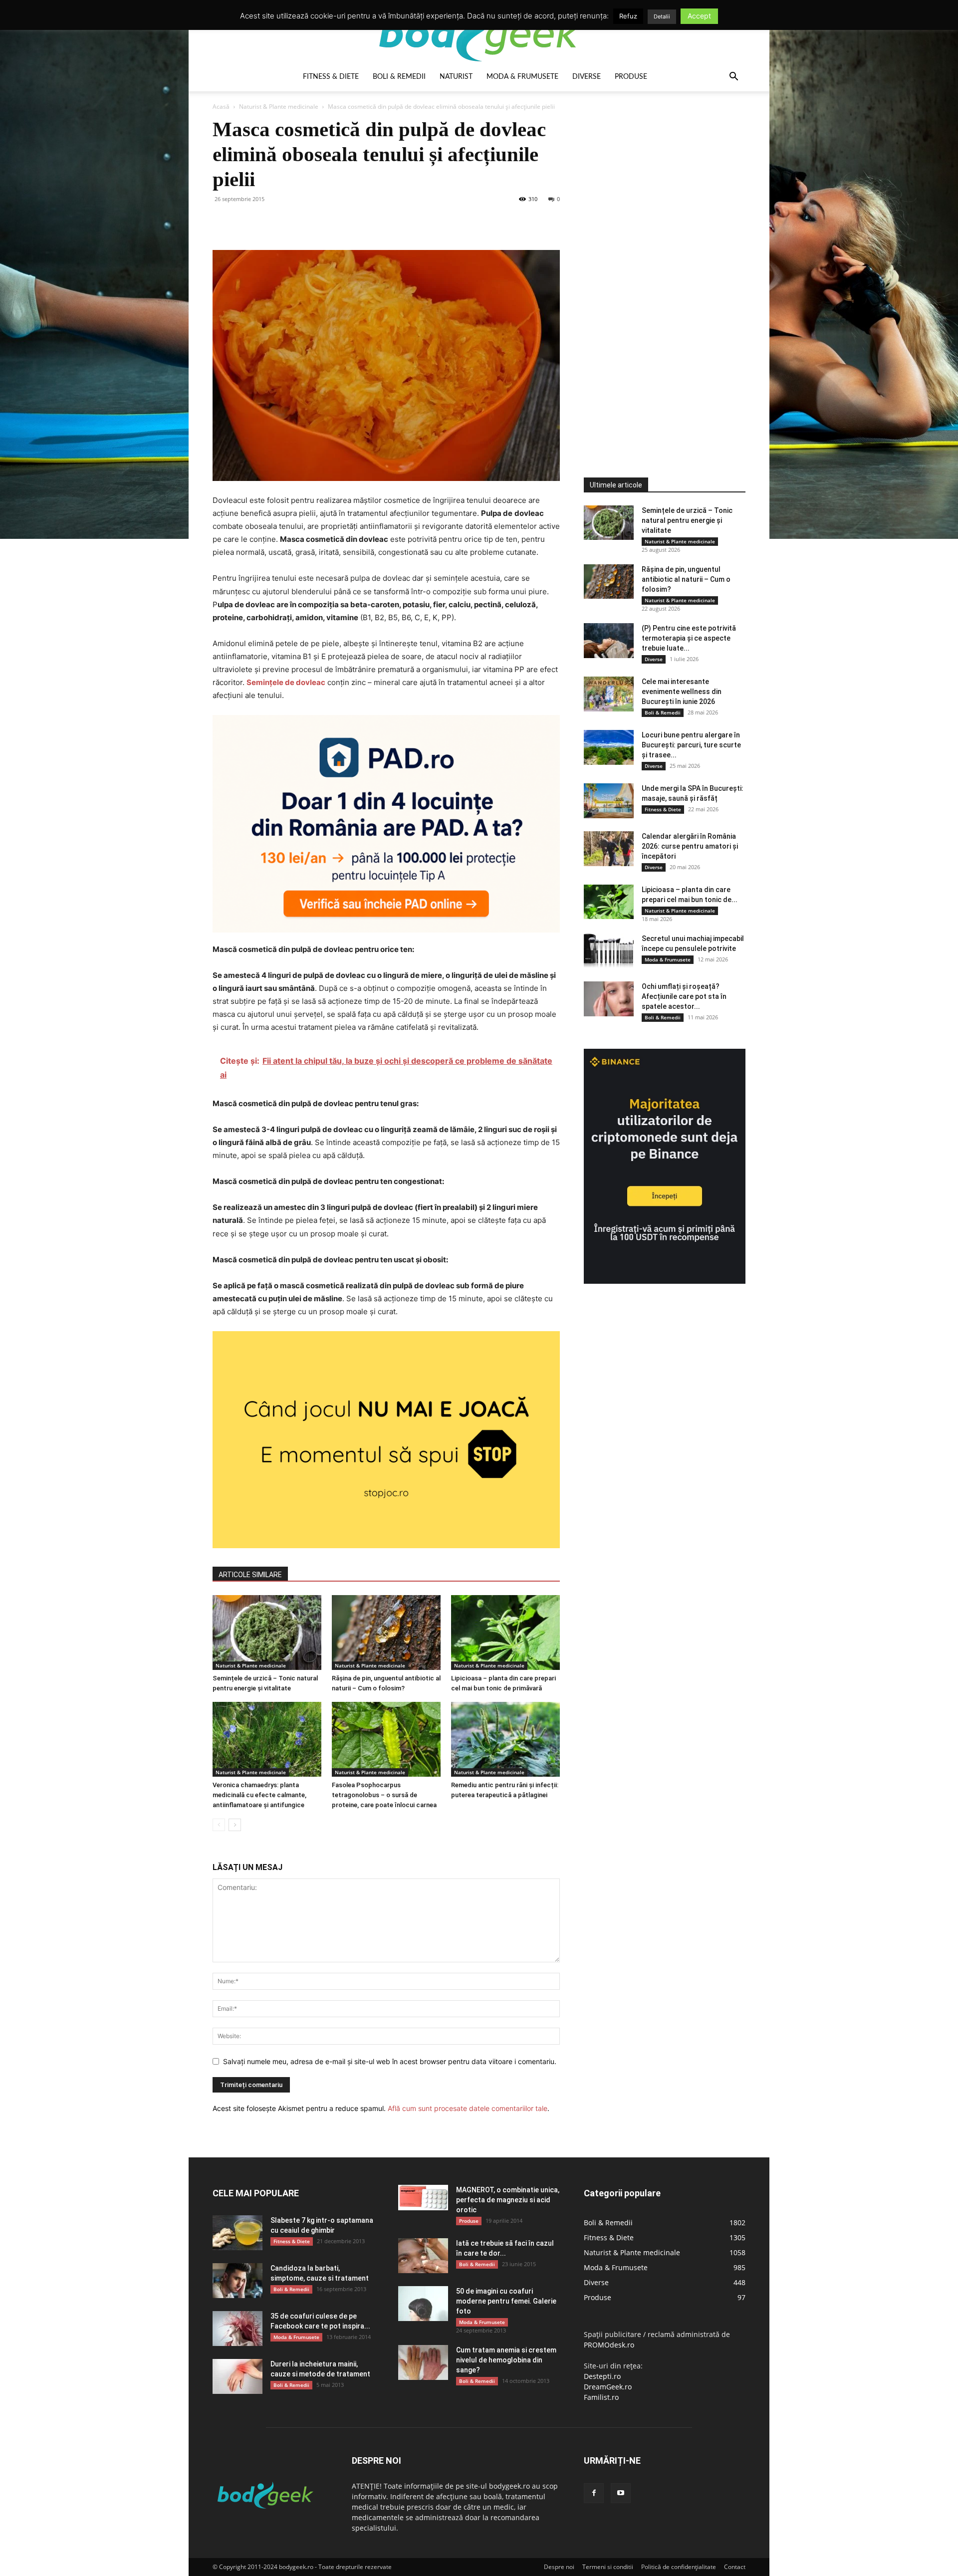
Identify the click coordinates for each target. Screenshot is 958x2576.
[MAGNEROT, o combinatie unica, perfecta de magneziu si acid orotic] (423, 2198)
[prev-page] (219, 1825)
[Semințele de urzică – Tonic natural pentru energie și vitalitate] (267, 1633)
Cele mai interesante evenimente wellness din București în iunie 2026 (682, 692)
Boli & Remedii (399, 77)
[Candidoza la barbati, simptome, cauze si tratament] (238, 2281)
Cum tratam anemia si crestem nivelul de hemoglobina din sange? (506, 2360)
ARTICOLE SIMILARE (250, 1575)
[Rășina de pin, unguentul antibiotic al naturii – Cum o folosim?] (386, 1633)
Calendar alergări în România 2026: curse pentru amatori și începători (690, 846)
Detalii (662, 16)
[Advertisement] (659, 266)
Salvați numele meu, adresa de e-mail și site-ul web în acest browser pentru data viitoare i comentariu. (390, 2061)
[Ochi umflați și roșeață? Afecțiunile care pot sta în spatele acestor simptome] (609, 999)
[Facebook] (223, 222)
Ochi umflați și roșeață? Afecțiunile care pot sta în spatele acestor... (684, 996)
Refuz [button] (628, 16)
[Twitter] (245, 222)
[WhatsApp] (291, 222)
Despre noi (559, 2567)
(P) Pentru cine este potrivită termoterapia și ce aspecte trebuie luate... (689, 638)
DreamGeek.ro (608, 2387)
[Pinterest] (268, 222)
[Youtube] (621, 2493)
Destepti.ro (602, 2376)
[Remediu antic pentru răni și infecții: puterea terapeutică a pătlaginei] (505, 1739)
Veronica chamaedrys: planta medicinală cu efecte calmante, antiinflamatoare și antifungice (259, 1795)
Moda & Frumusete (522, 77)
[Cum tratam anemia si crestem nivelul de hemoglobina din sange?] (423, 2362)
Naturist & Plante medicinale (279, 107)
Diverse (587, 77)
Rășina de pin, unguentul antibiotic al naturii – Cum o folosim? (686, 579)
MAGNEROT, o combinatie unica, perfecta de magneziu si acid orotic (508, 2200)
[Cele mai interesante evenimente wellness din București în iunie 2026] (609, 694)
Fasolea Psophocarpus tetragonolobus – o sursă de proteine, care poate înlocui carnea (384, 1795)
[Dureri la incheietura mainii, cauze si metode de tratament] (238, 2376)
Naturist (456, 77)
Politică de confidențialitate (679, 2567)
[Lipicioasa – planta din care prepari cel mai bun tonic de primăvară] (505, 1633)
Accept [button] (699, 16)
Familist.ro (601, 2397)
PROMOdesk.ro (609, 2345)
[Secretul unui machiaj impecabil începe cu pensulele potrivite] (609, 951)
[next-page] (235, 1825)
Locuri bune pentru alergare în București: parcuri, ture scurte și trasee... (691, 745)
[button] (733, 78)
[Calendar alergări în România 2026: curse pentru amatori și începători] (609, 849)
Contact (735, 2567)
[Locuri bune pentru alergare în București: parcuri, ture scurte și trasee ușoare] (609, 747)
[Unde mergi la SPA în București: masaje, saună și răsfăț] (609, 801)
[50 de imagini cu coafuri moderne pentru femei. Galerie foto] (423, 2304)
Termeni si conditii (608, 2567)
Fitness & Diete (331, 77)
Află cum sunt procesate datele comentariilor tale (468, 2108)
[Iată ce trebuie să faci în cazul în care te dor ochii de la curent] (423, 2256)
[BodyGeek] (479, 33)
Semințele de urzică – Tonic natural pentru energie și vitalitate (687, 520)
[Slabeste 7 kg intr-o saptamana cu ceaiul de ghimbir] (238, 2233)
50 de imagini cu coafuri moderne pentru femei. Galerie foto (506, 2301)
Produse (631, 77)
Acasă (221, 107)
